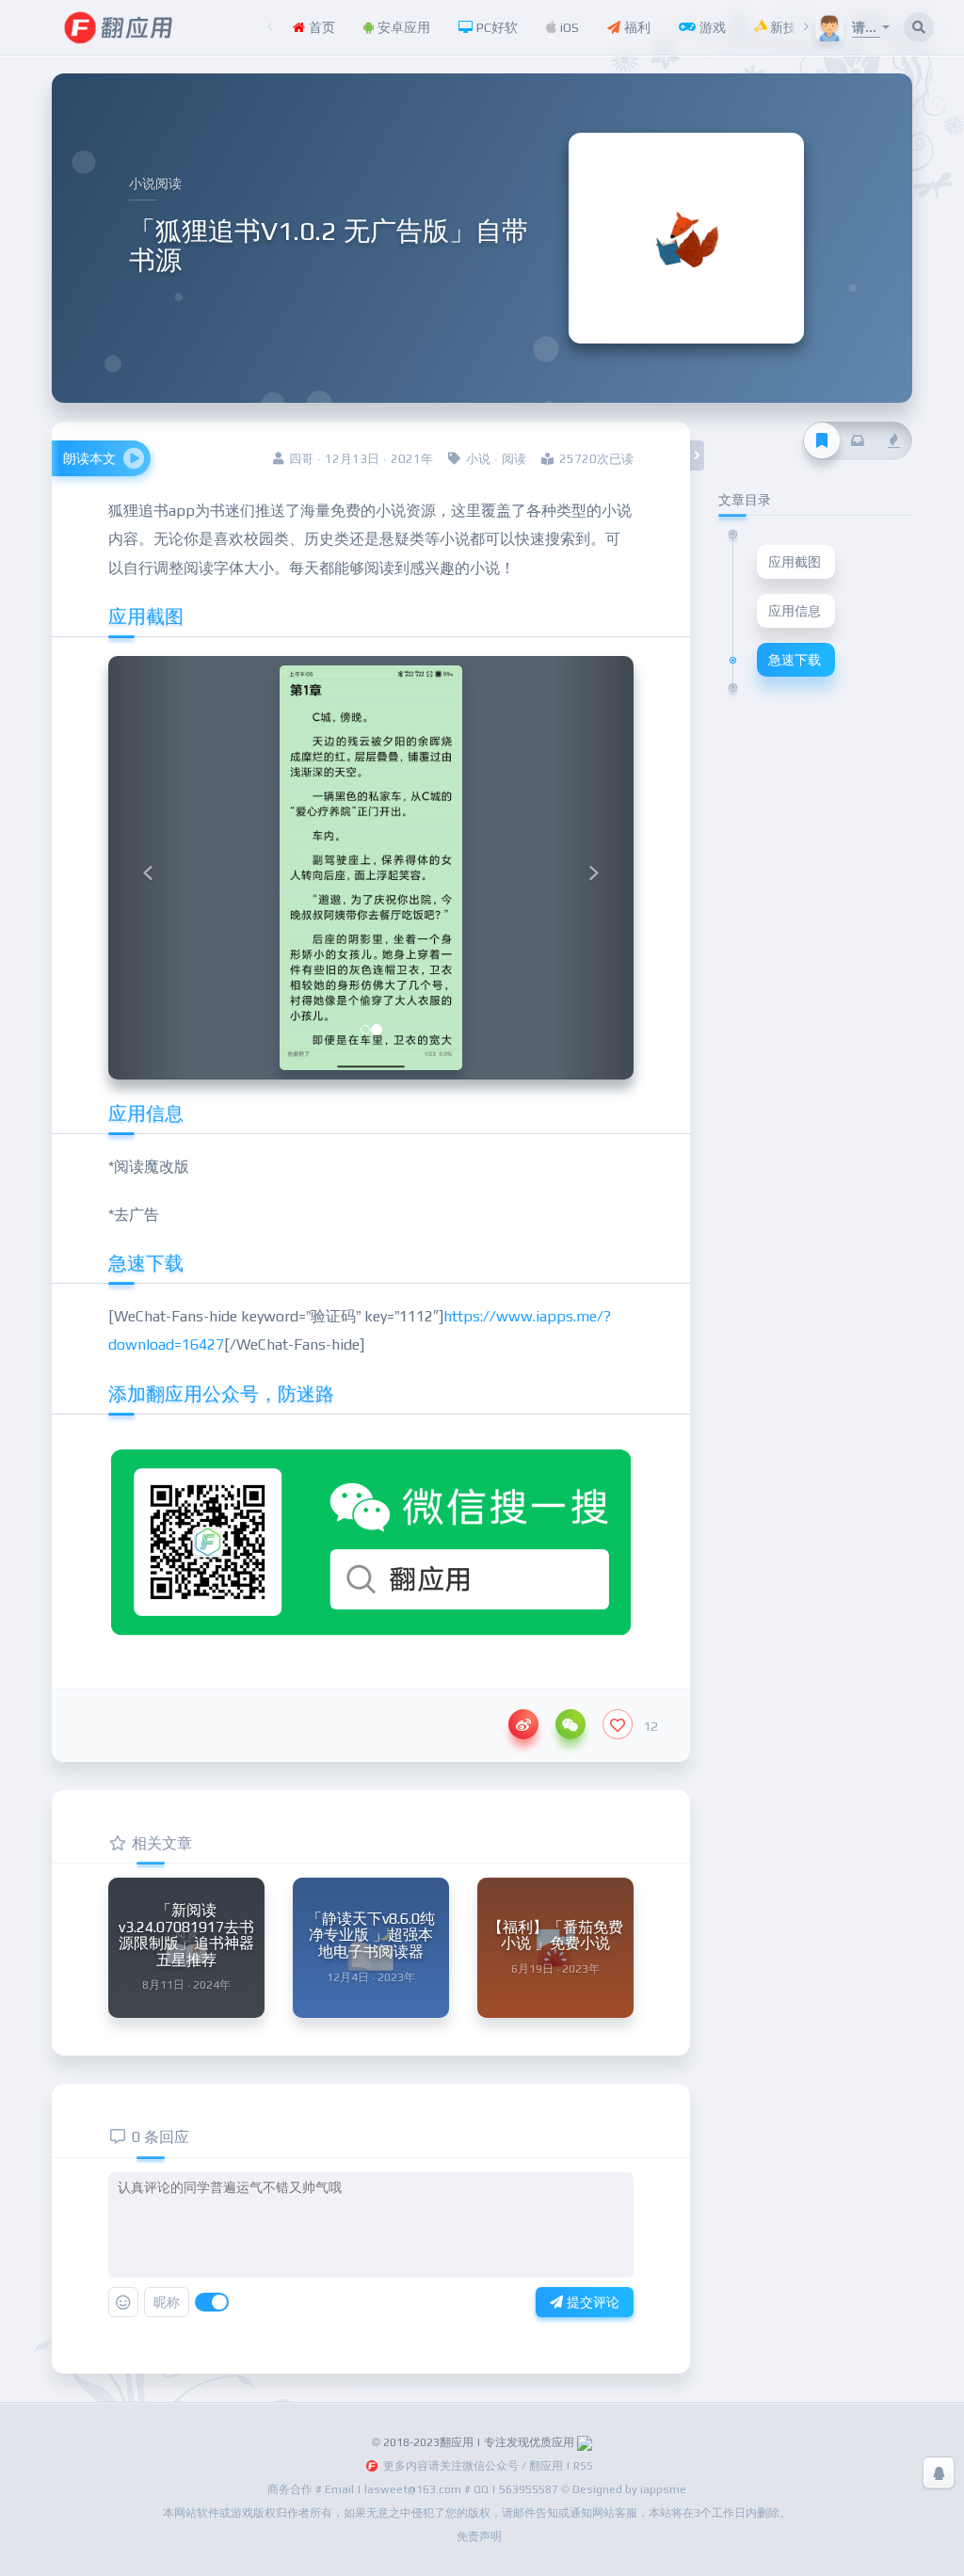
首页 (320, 27)
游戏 (711, 27)
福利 (635, 27)
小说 (478, 459)
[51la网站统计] (585, 2442)
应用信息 (795, 611)
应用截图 (795, 562)
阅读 (514, 459)
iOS (568, 27)
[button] (148, 868)
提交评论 (591, 2302)
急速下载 (795, 660)
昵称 (167, 2302)
